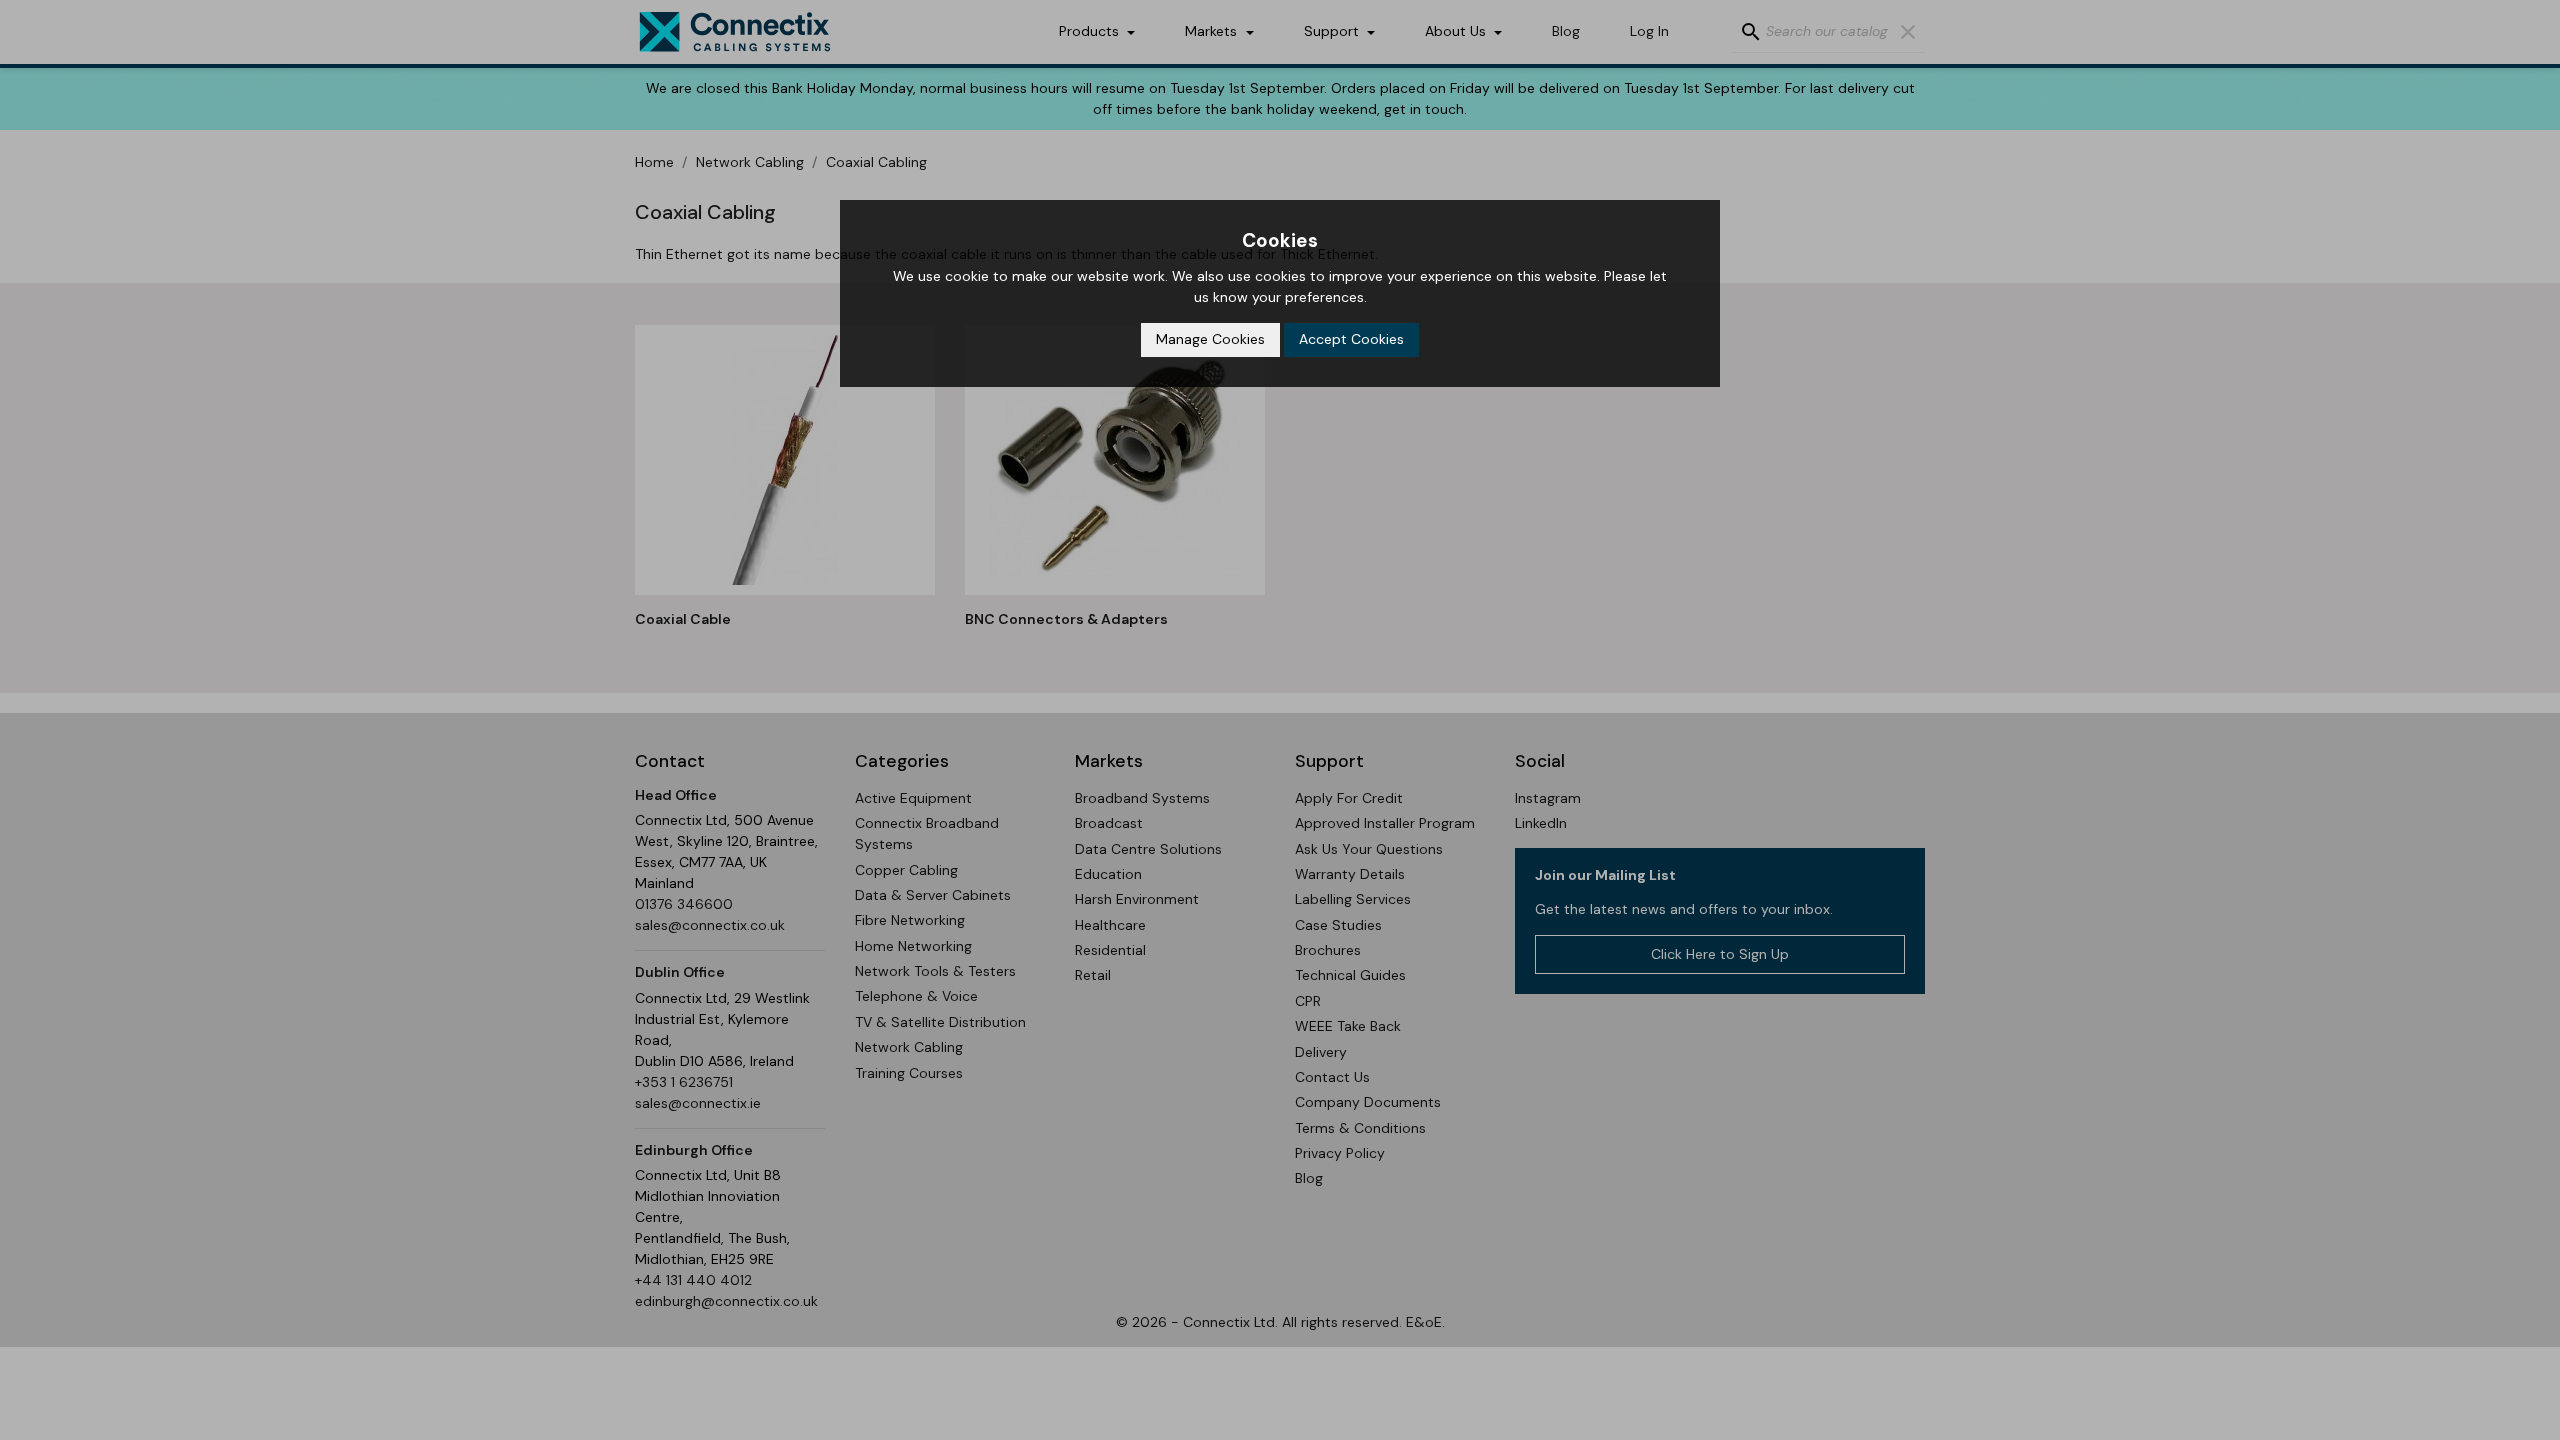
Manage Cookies (1210, 339)
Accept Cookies (1351, 339)
